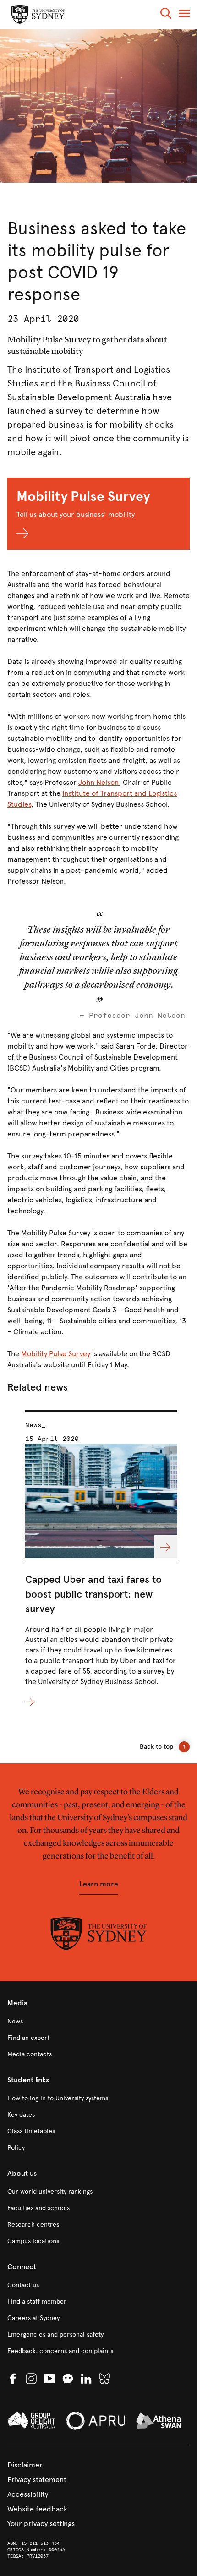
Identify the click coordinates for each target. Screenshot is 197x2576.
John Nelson (98, 782)
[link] (98, 2022)
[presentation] (101, 1559)
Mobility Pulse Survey (56, 1354)
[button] (166, 15)
